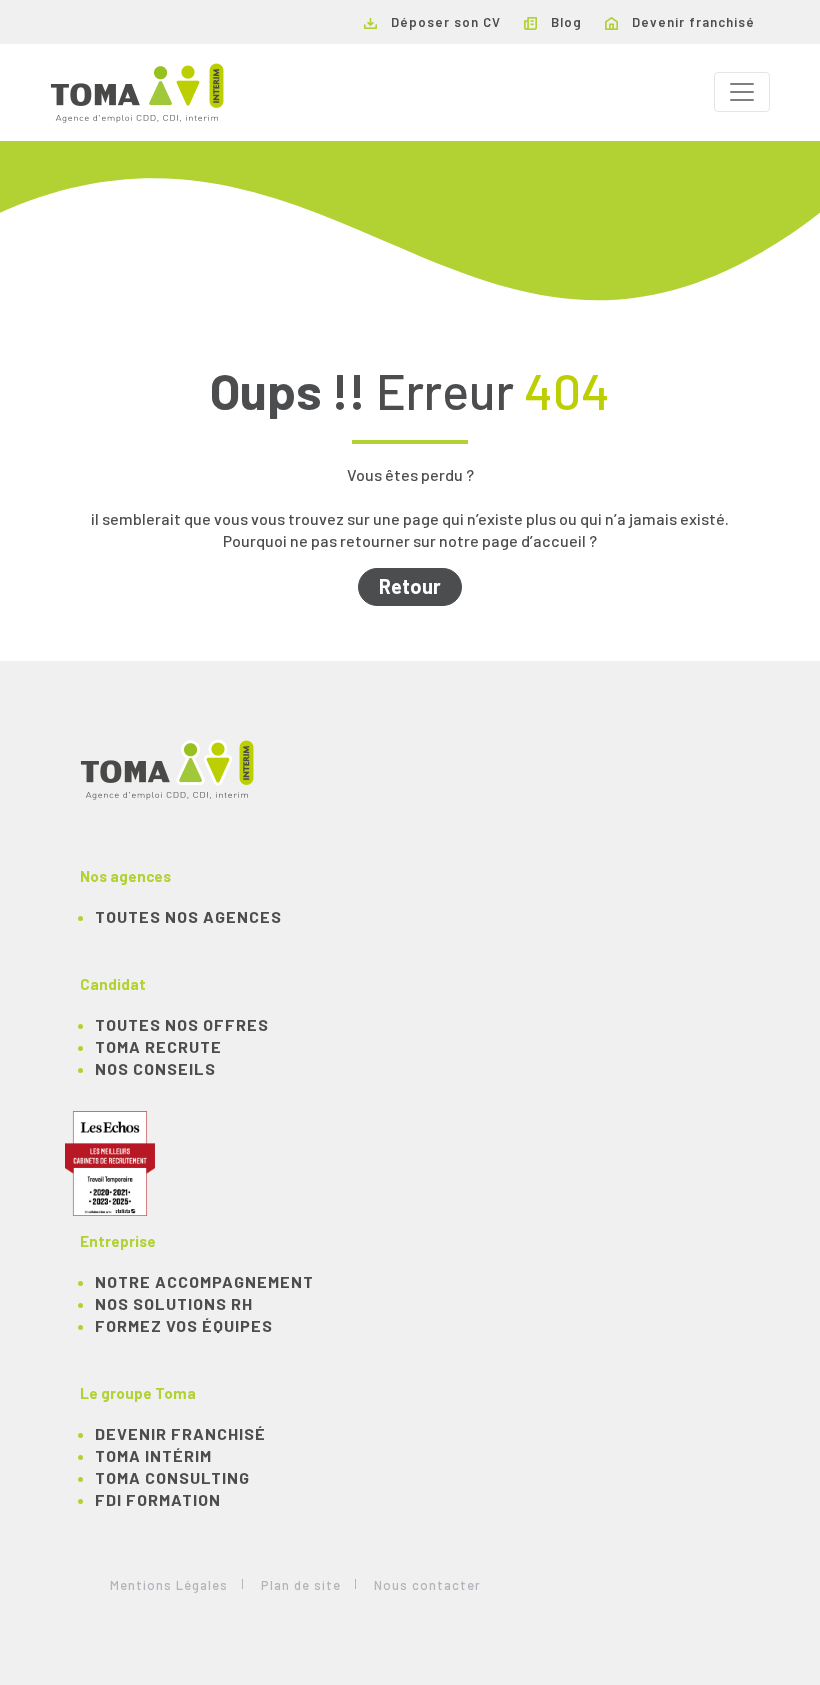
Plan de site (301, 1585)
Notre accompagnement (204, 1281)
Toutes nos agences (188, 916)
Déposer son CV (444, 22)
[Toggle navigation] (742, 92)
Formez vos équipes (184, 1325)
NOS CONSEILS (155, 1068)
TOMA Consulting (172, 1477)
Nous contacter (427, 1585)
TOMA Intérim (153, 1455)
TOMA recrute (158, 1046)
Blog (564, 22)
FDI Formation (158, 1499)
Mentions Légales (169, 1585)
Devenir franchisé (691, 22)
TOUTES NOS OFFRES (182, 1024)
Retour (410, 586)
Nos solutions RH (174, 1303)
